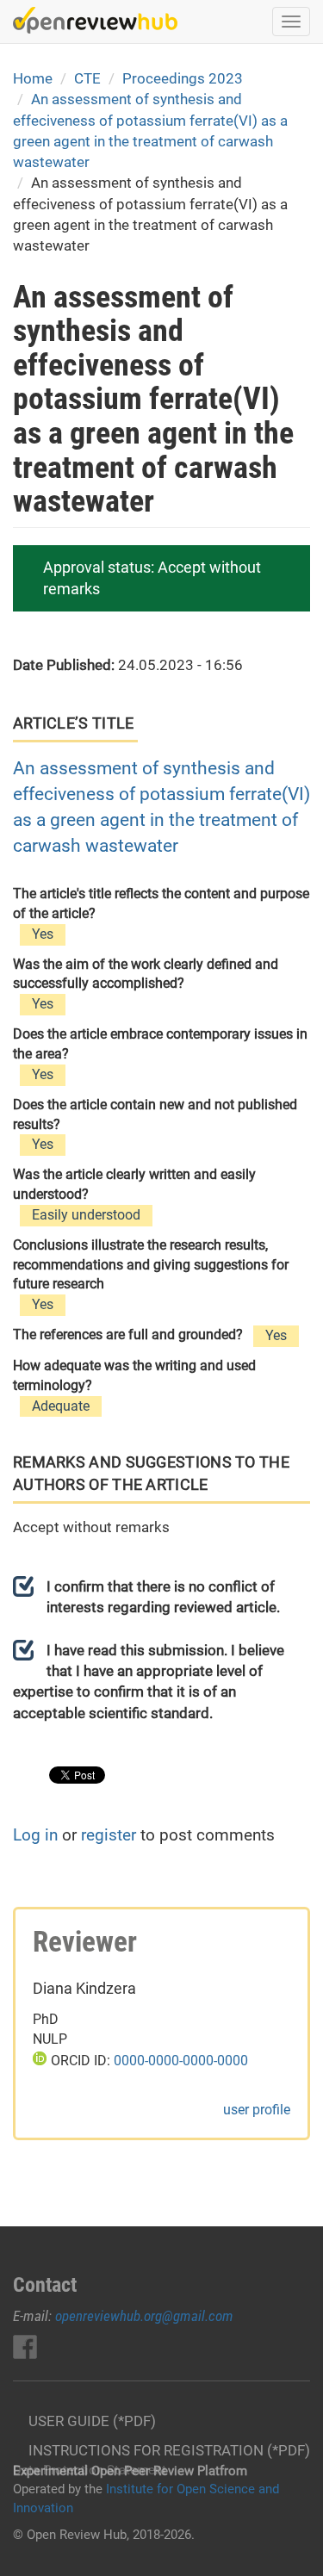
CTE (87, 78)
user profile (257, 2110)
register (109, 1835)
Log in (35, 1835)
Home (33, 78)
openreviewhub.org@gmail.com (144, 2316)
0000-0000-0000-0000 (181, 2061)
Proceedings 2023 (183, 78)
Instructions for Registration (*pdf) (169, 2450)
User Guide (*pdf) (92, 2421)
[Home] (95, 20)
